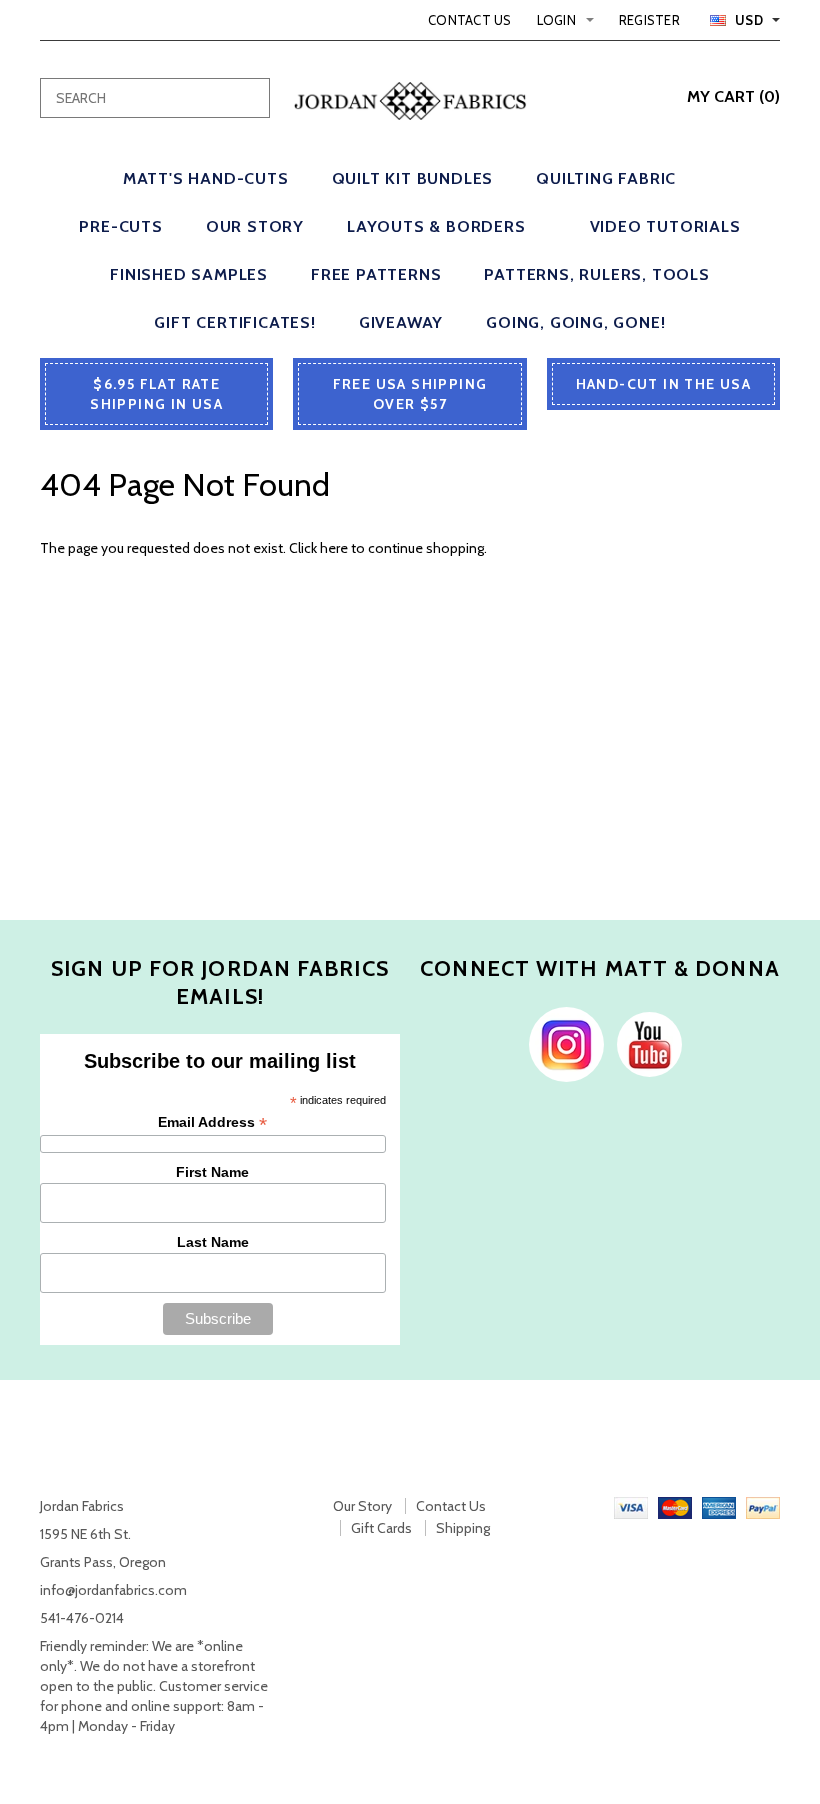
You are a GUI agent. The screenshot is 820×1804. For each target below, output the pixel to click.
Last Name (213, 1242)
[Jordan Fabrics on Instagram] (561, 1043)
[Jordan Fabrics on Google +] (644, 1043)
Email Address (212, 1122)
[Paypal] (763, 1506)
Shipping (463, 1528)
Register (649, 20)
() (733, 96)
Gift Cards (381, 1528)
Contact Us (470, 20)
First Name (212, 1172)
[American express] (719, 1506)
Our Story (362, 1506)
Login (556, 20)
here (334, 548)
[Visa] (631, 1506)
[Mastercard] (675, 1506)
